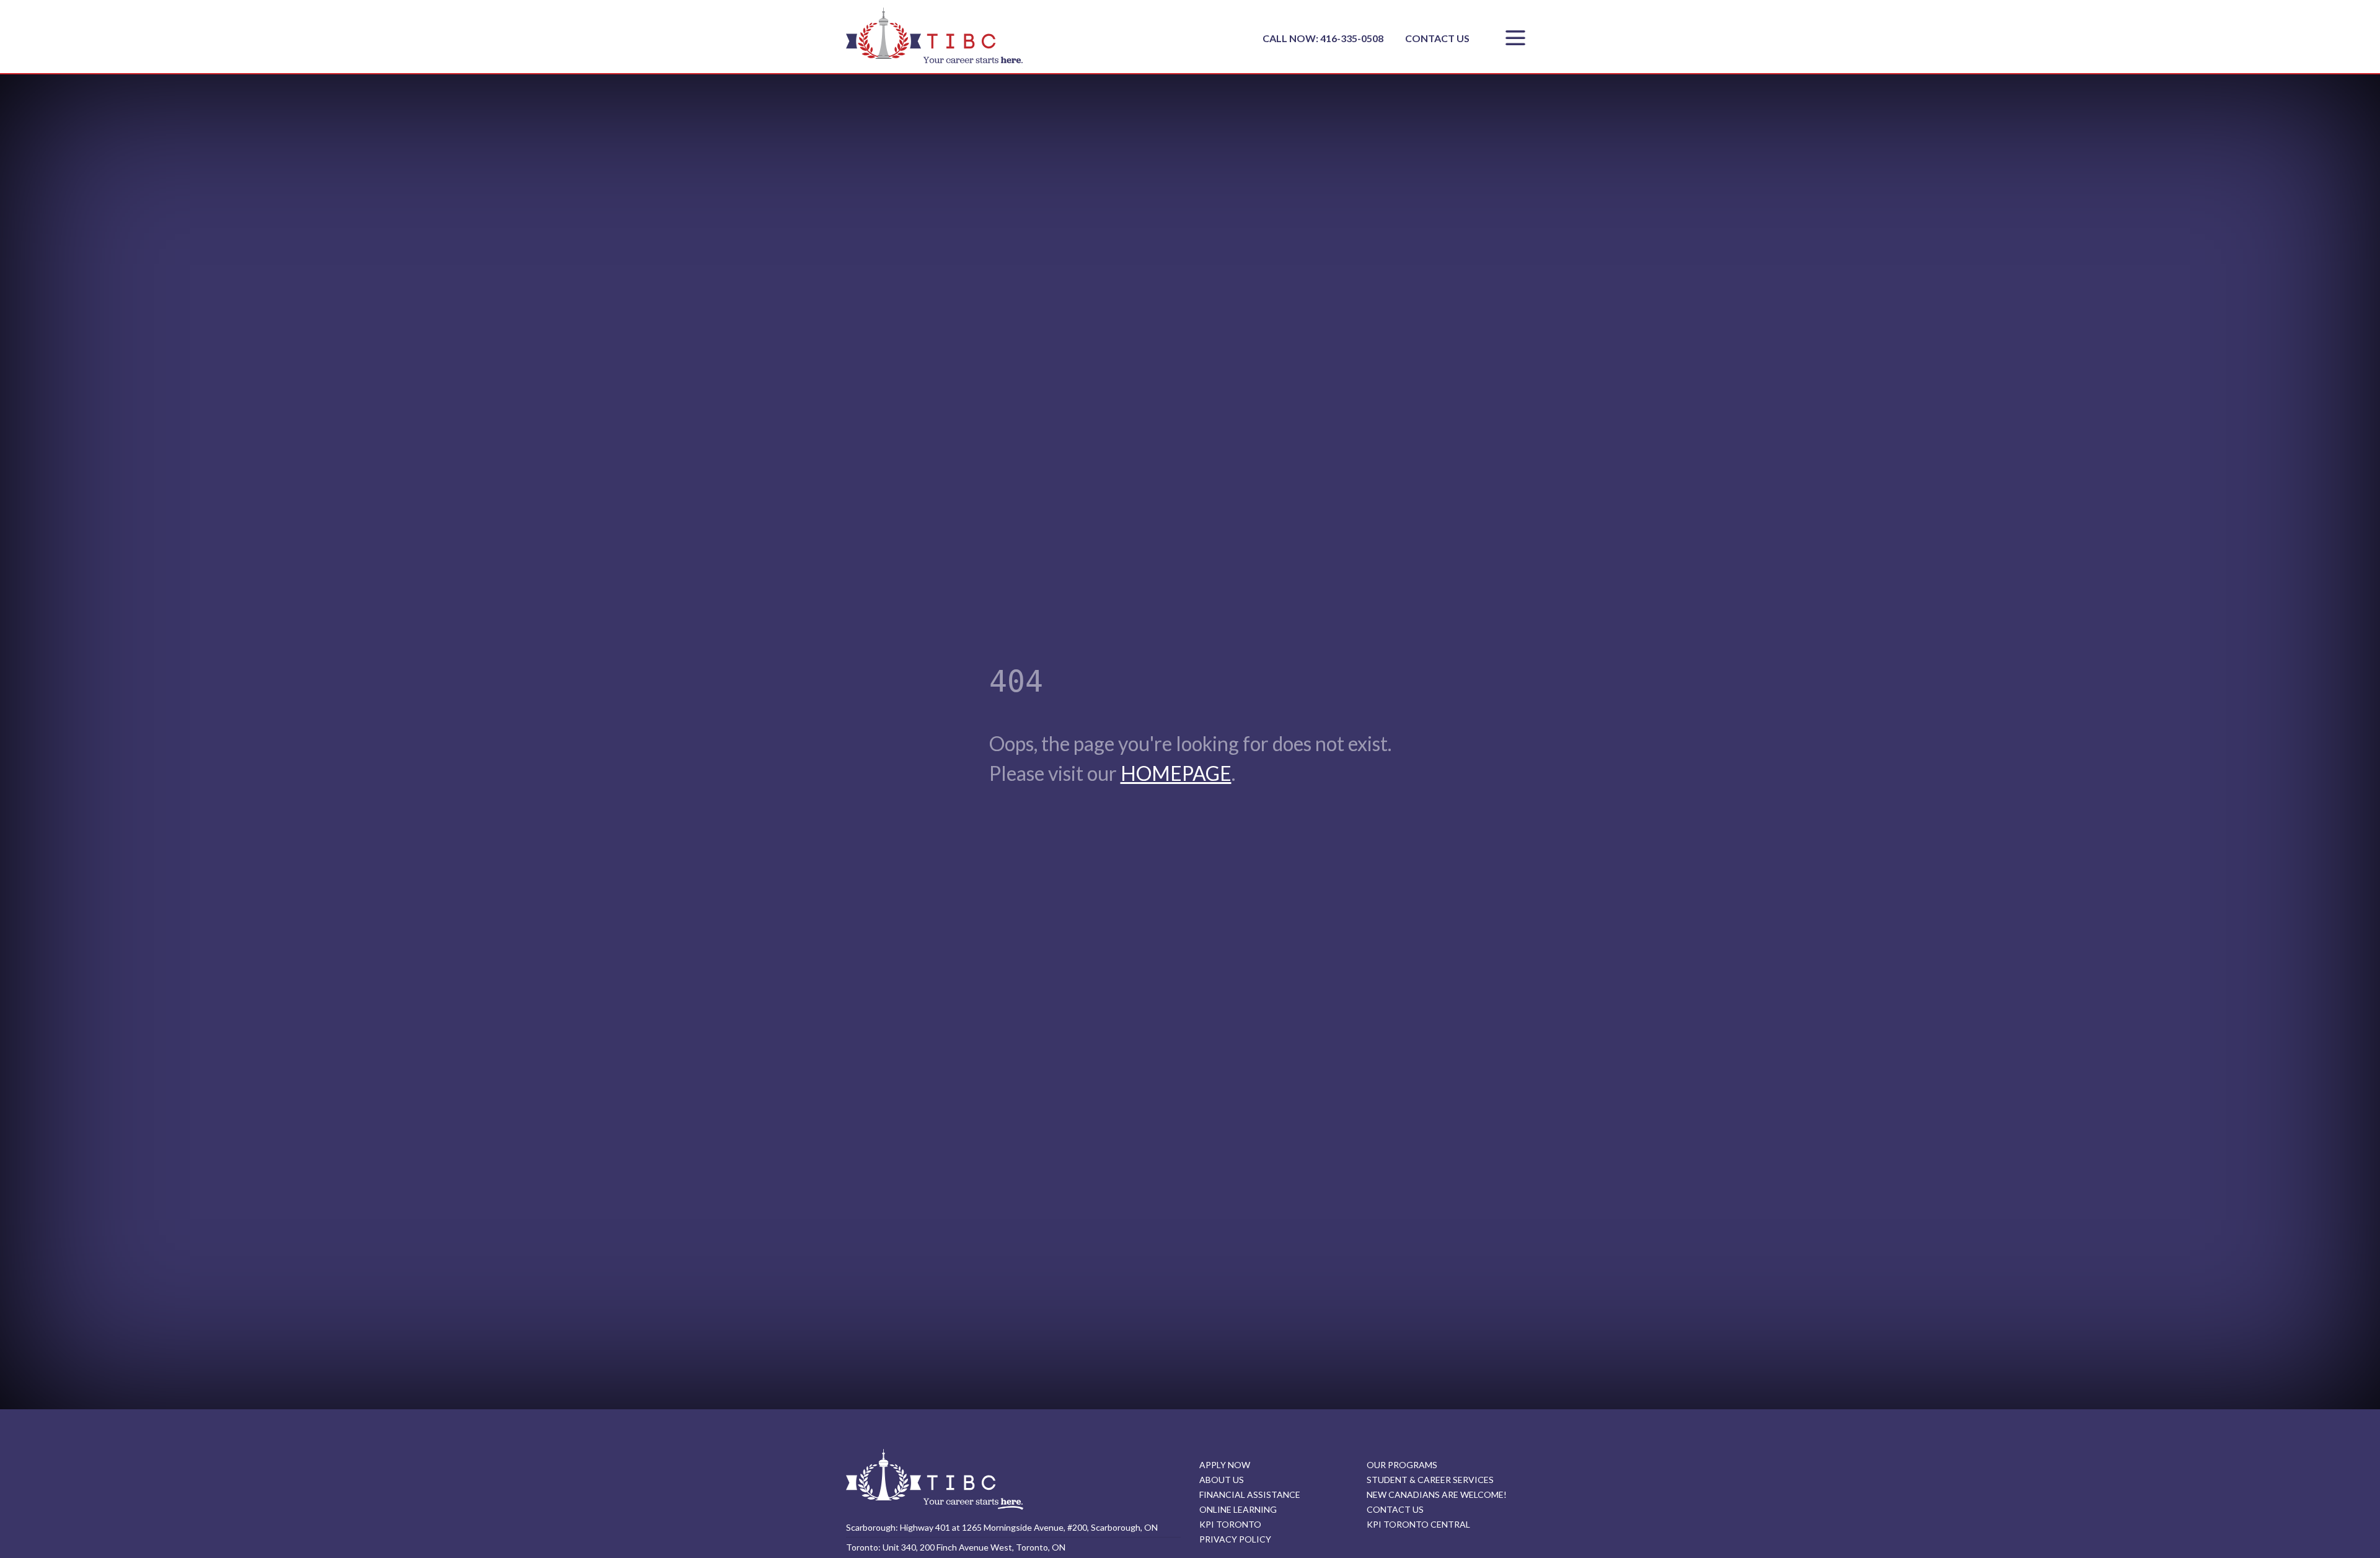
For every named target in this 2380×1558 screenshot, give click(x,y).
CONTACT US (1437, 38)
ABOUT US (1222, 1480)
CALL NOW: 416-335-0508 (1324, 38)
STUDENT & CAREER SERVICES (1430, 1480)
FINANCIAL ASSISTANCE (1250, 1494)
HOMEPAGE (1176, 773)
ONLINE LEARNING (1238, 1509)
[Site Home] (935, 1479)
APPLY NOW (1225, 1465)
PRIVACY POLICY (1235, 1539)
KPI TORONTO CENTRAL (1418, 1524)
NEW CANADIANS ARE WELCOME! (1437, 1494)
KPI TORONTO (1230, 1524)
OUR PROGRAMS (1402, 1465)
